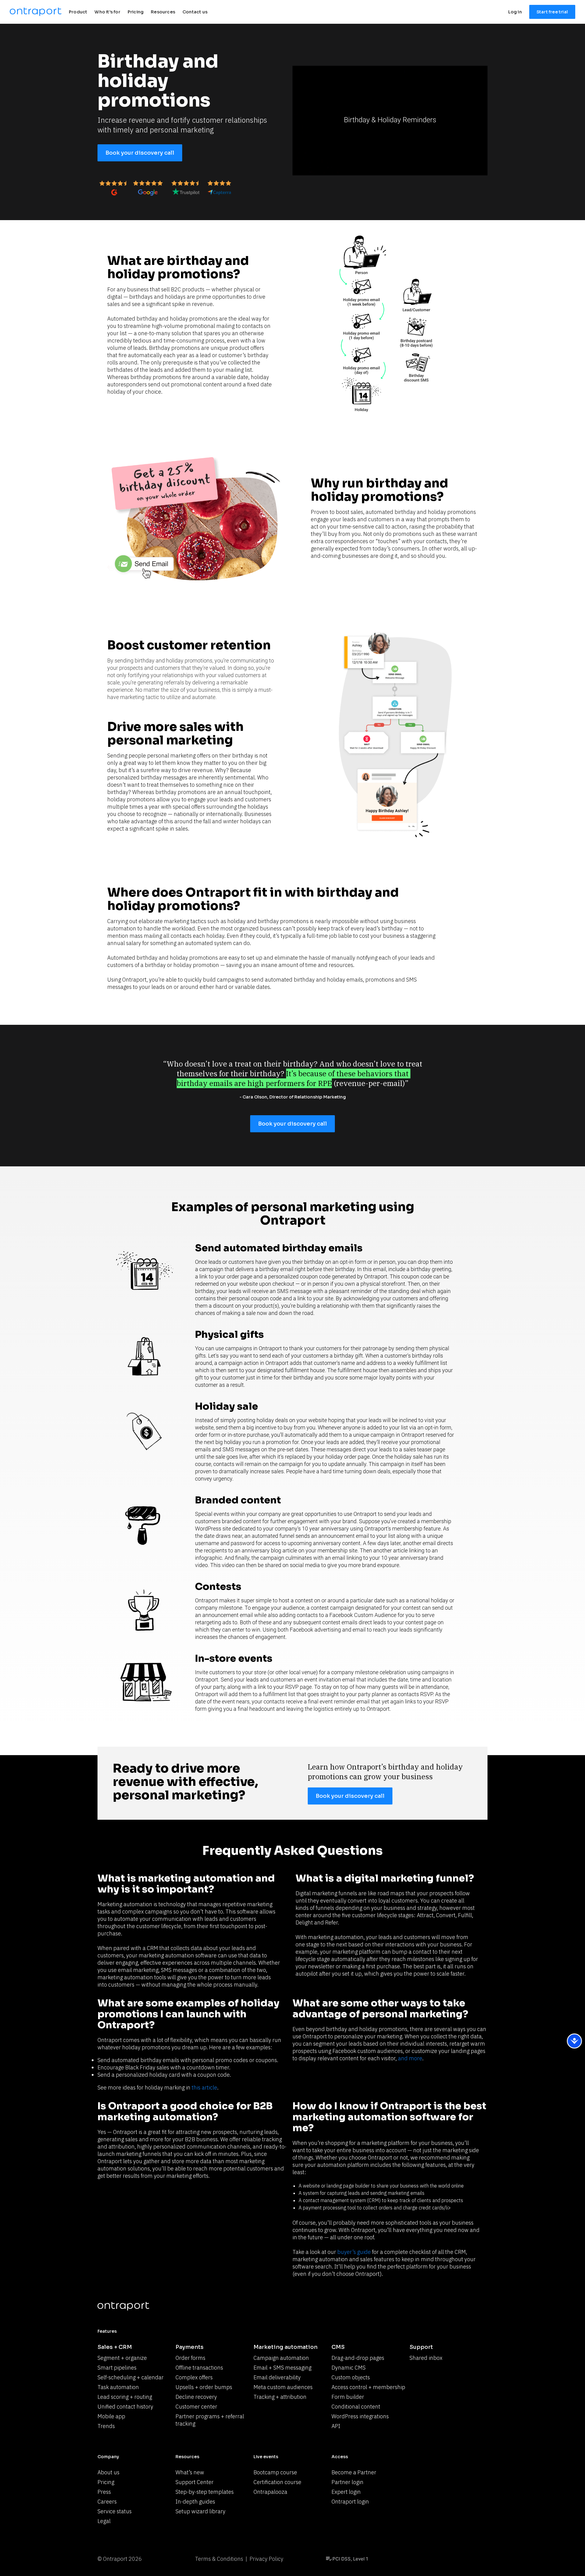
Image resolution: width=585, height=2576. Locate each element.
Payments (190, 2347)
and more (410, 2058)
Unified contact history (125, 2407)
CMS (338, 2347)
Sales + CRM (115, 2347)
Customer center (196, 2407)
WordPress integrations (360, 2416)
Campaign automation (281, 2358)
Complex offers (194, 2377)
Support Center (195, 2482)
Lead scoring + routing (125, 2397)
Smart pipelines (117, 2368)
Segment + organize (122, 2358)
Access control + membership (368, 2387)
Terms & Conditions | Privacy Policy (239, 2559)
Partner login (347, 2482)
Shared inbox (426, 2358)
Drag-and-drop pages (358, 2358)
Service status (115, 2511)
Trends (106, 2426)
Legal (104, 2521)
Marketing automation (285, 2347)
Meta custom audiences (283, 2387)
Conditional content (356, 2407)
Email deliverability (277, 2377)
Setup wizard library (200, 2511)
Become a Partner (354, 2472)
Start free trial (552, 12)
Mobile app (111, 2416)
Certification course (277, 2482)
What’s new (190, 2472)
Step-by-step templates (205, 2492)
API (336, 2426)
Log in (515, 12)
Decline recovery (196, 2397)
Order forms (190, 2358)
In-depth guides (195, 2502)
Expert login (346, 2492)
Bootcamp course (275, 2472)
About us (108, 2472)
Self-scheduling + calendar (131, 2377)
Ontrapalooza (270, 2492)
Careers (107, 2502)
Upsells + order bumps (204, 2387)
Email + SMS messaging (282, 2368)
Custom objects (351, 2377)
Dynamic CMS (349, 2368)
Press (104, 2492)
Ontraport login (350, 2502)
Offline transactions (199, 2368)
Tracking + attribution (280, 2397)
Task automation (118, 2387)
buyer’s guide (354, 2252)
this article (204, 2088)
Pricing (106, 2482)
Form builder (348, 2397)
